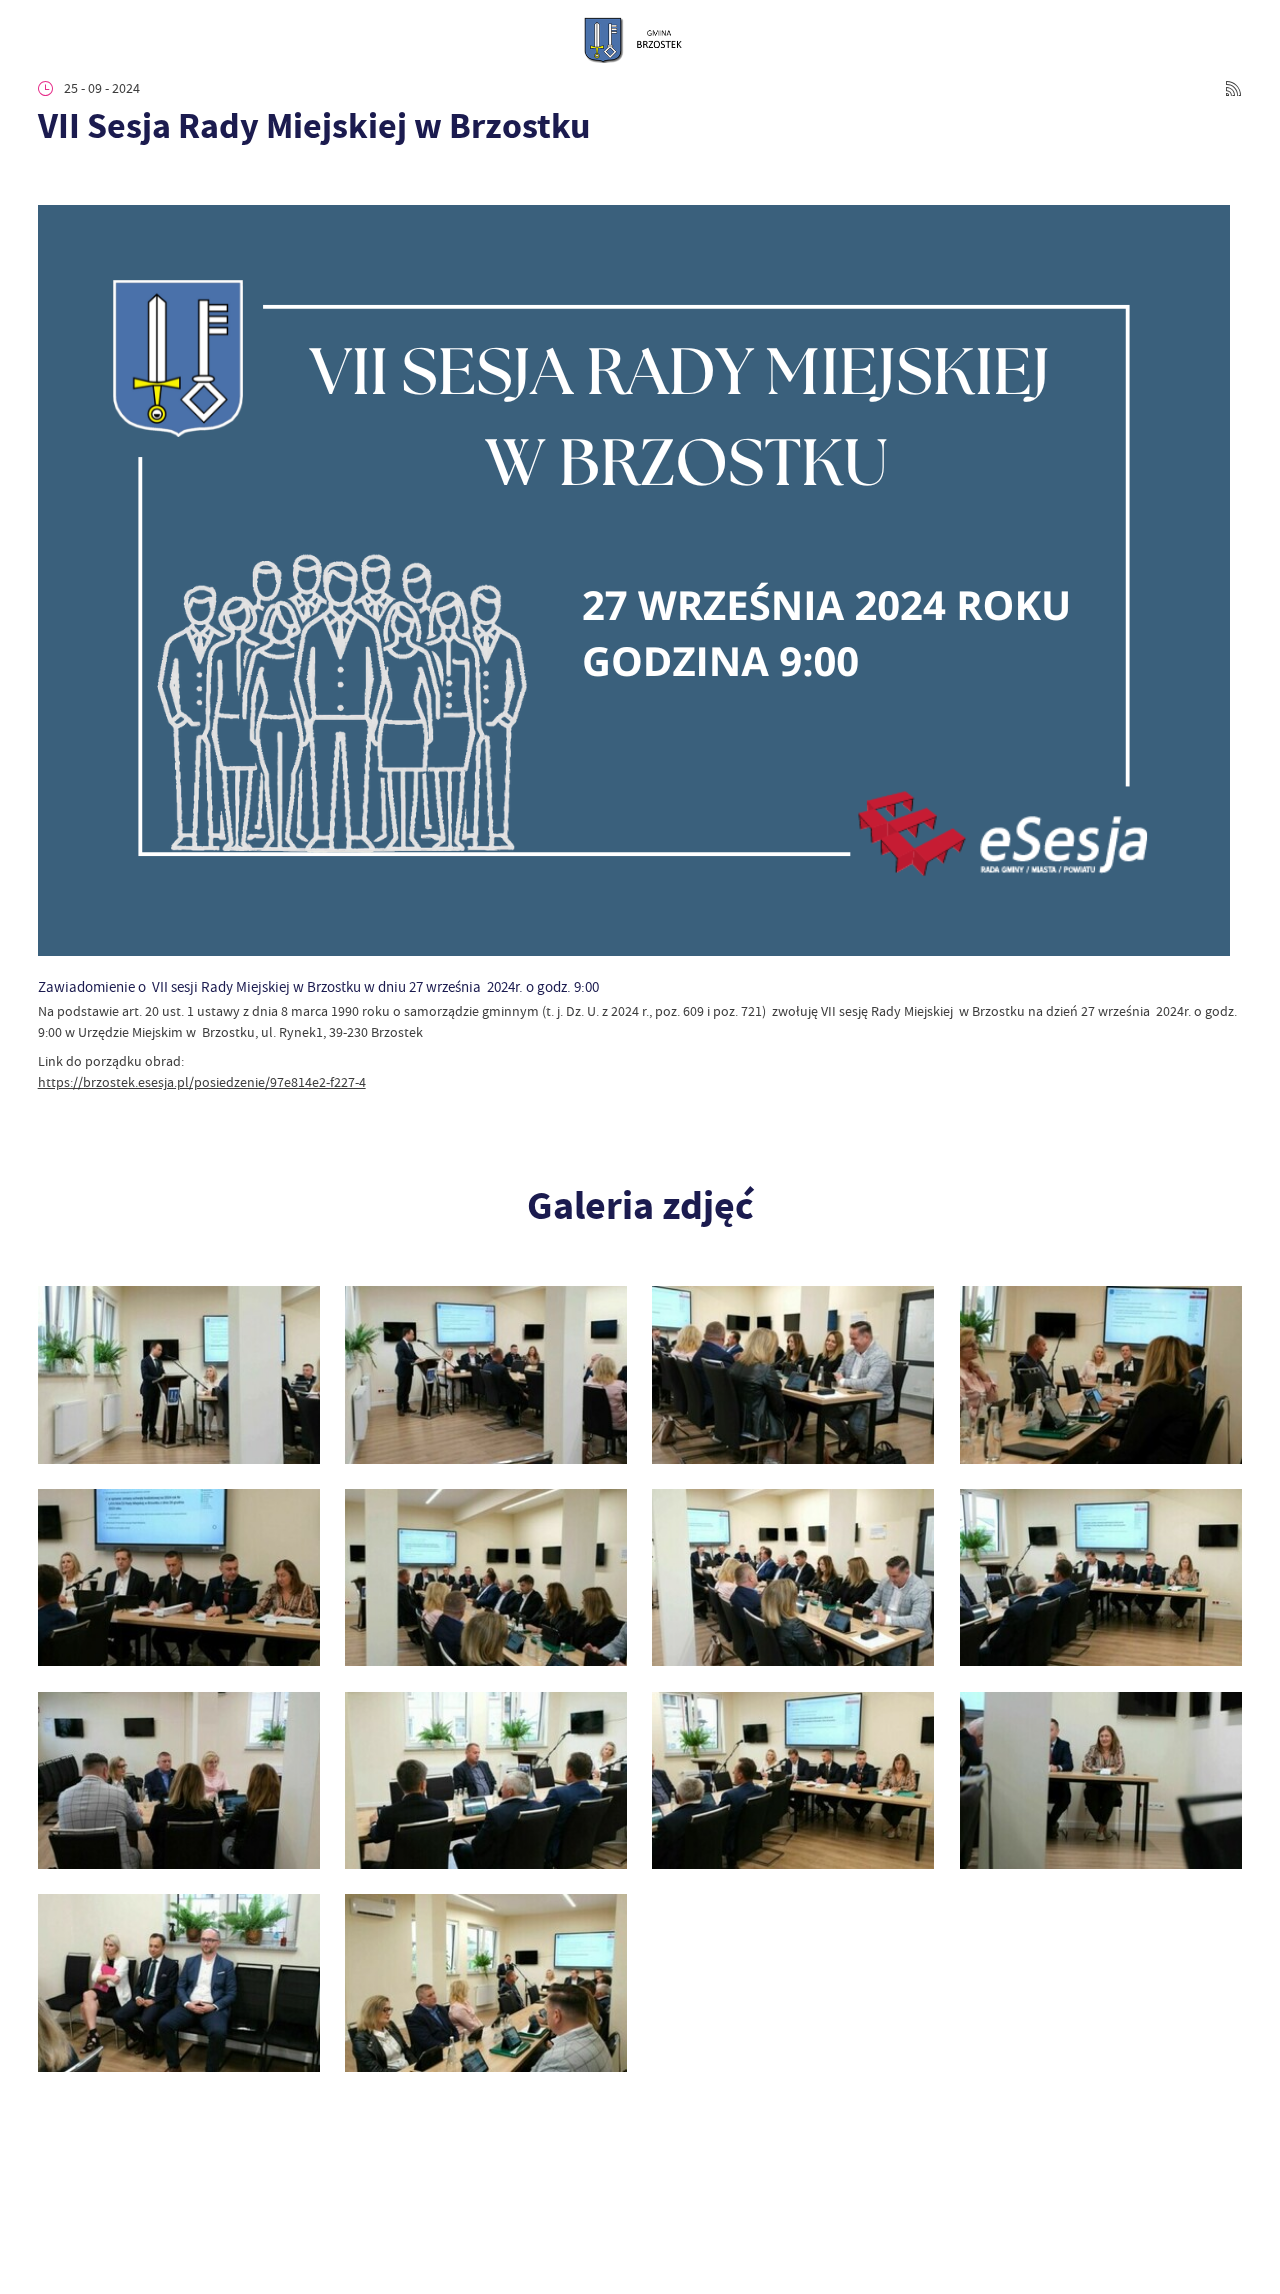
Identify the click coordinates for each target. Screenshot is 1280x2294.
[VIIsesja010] (486, 1780)
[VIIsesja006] (486, 1577)
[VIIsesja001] (179, 1374)
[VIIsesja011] (793, 1780)
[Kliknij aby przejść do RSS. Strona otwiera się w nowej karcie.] (1233, 88)
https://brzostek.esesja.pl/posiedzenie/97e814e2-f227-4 (202, 1082)
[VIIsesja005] (179, 1577)
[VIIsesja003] (793, 1374)
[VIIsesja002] (486, 1374)
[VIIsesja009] (179, 1780)
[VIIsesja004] (1101, 1374)
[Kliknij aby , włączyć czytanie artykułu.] (51, 179)
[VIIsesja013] (179, 1982)
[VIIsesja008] (1101, 1577)
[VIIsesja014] (486, 1982)
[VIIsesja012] (1101, 1780)
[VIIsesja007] (793, 1577)
